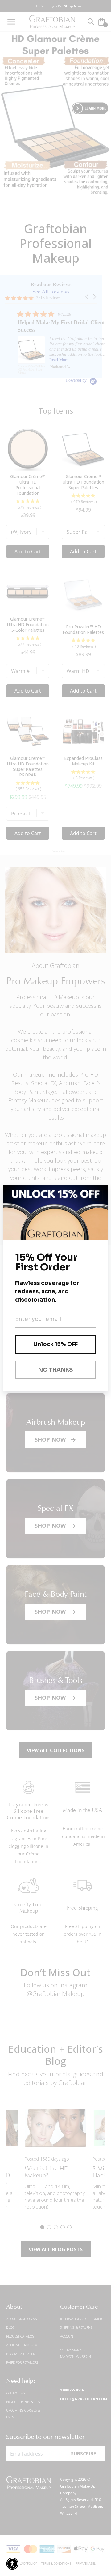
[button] (12, 2564)
